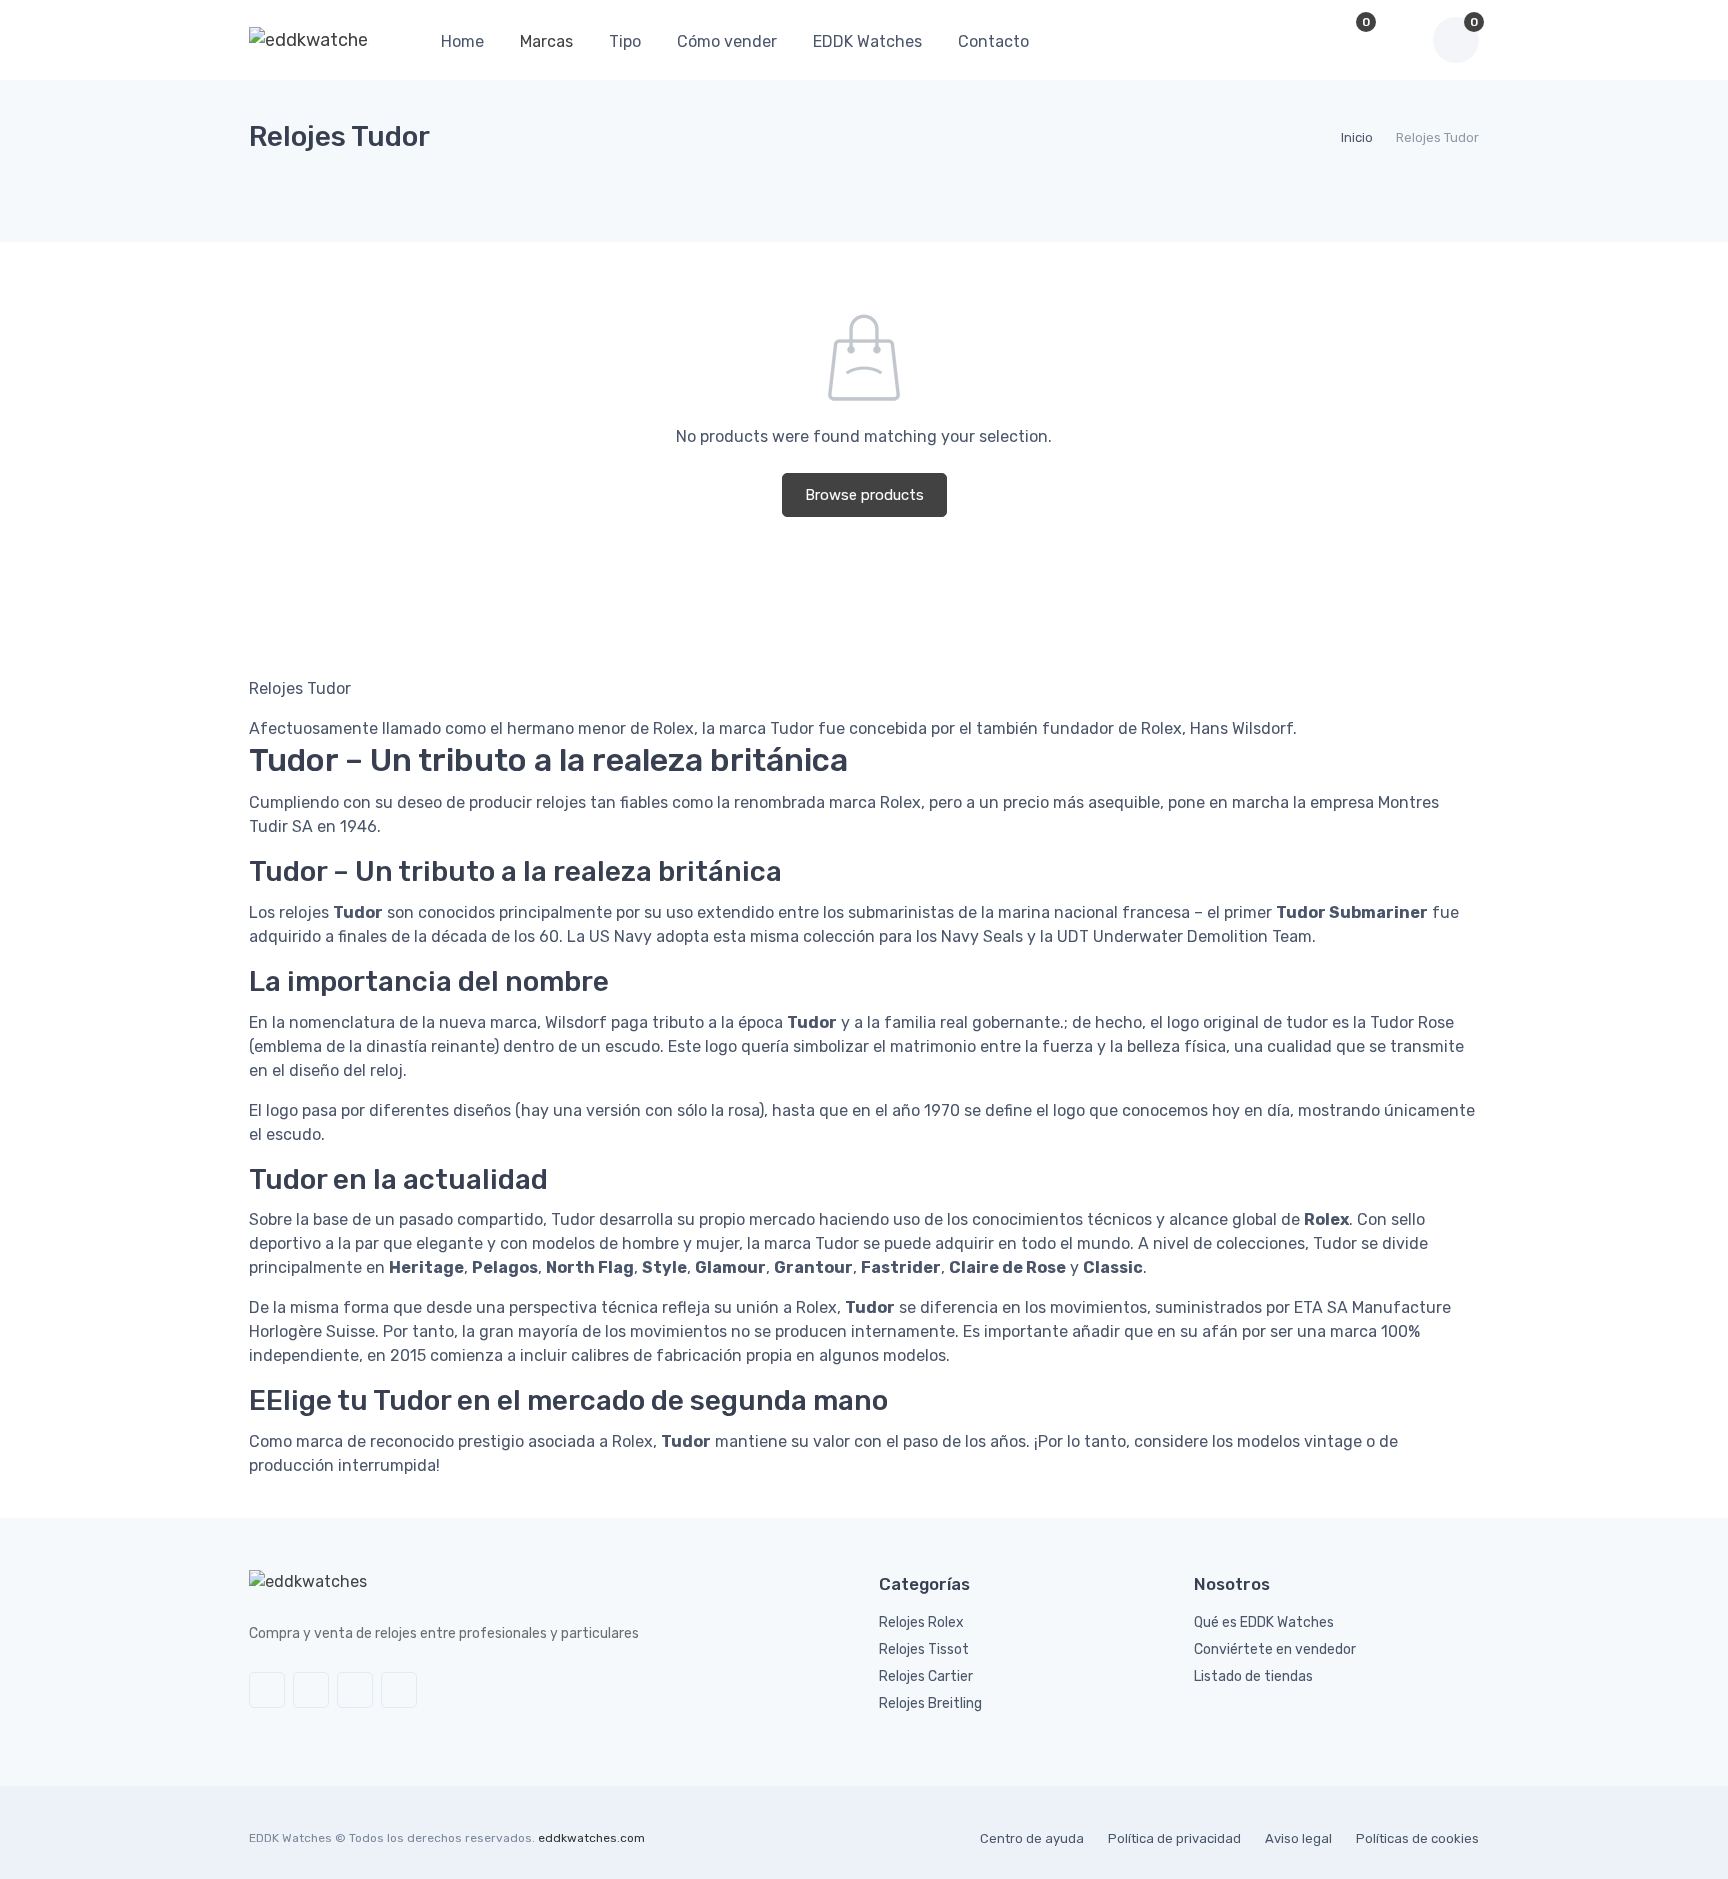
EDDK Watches (867, 41)
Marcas (546, 41)
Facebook (311, 1690)
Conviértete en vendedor (1275, 1649)
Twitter (267, 1690)
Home (462, 41)
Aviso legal (1298, 1838)
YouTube (399, 1690)
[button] (1302, 40)
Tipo (625, 41)
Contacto (993, 41)
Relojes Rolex (921, 1622)
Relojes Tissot (924, 1649)
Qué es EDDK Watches (1264, 1622)
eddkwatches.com (591, 1838)
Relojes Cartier (926, 1676)
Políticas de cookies (1417, 1838)
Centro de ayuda (1032, 1838)
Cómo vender (727, 41)
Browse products (864, 495)
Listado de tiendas (1253, 1676)
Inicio (1357, 137)
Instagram (355, 1690)
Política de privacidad (1174, 1838)
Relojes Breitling (930, 1703)
